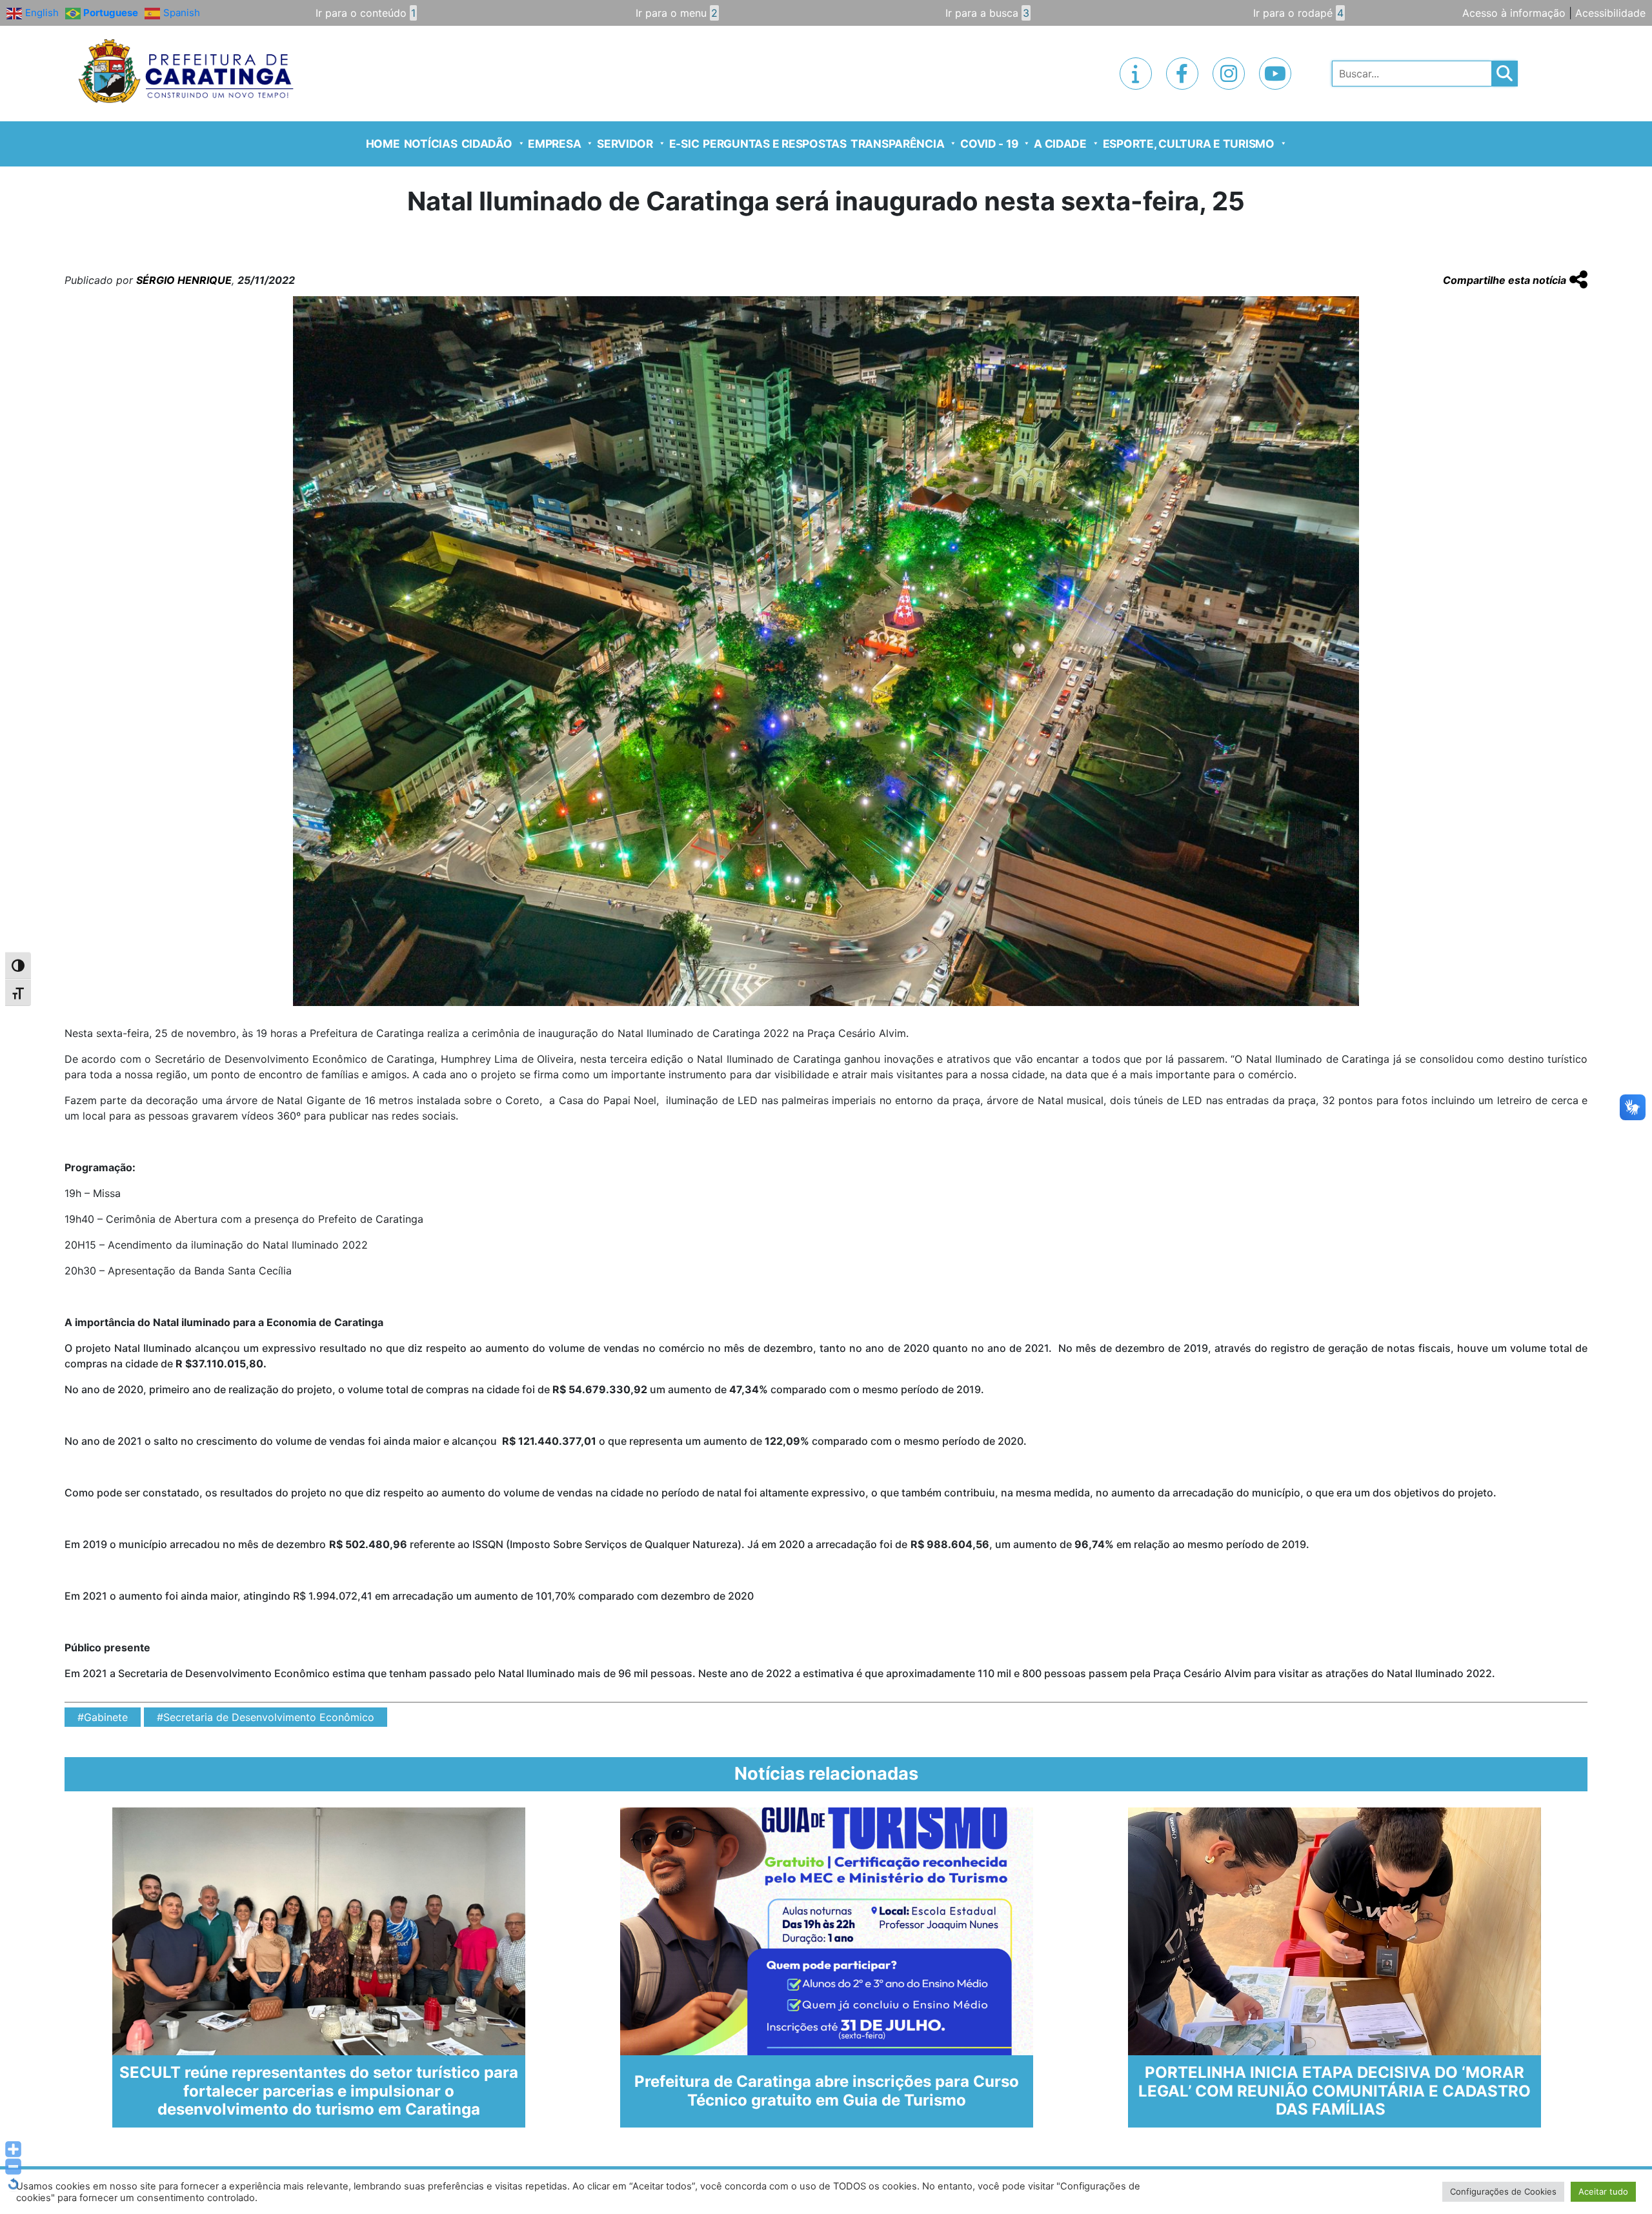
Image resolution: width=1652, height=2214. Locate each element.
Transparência (898, 144)
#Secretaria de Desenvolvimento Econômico (266, 1717)
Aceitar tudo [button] (1603, 2191)
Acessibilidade (1610, 13)
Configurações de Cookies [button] (1503, 2191)
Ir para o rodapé (1298, 13)
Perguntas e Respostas (775, 144)
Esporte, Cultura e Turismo (1189, 144)
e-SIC (684, 144)
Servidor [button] (625, 144)
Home (383, 144)
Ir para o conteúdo (366, 13)
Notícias (431, 144)
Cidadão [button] (487, 144)
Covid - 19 (989, 144)
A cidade (1060, 144)
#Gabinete (103, 1717)
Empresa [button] (554, 144)
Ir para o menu (677, 13)
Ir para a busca (987, 13)
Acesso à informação (1514, 13)
